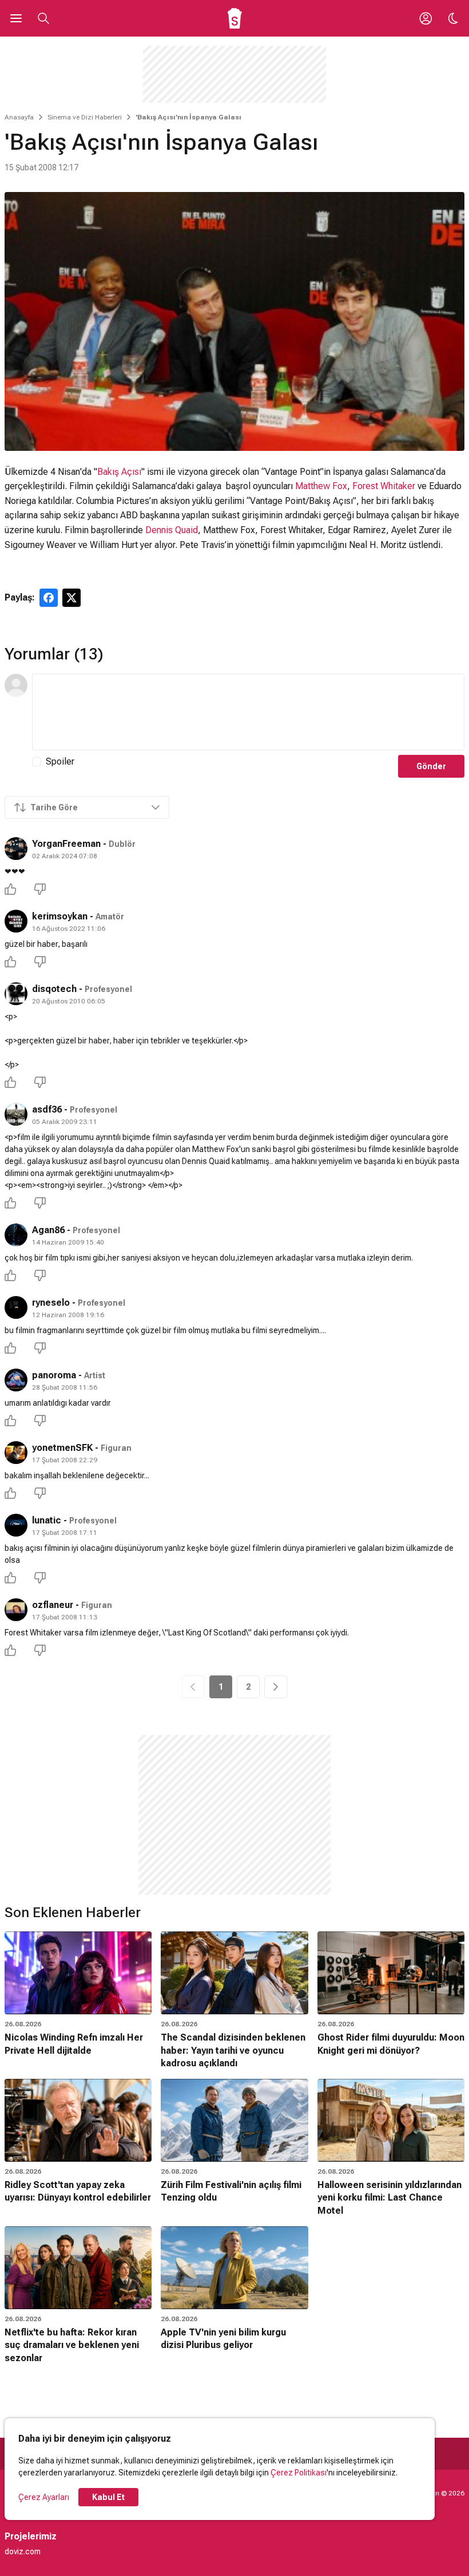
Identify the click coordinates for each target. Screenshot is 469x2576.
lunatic (47, 1520)
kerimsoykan (60, 916)
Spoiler (60, 761)
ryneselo (51, 1303)
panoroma (54, 1375)
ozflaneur (53, 1605)
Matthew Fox (321, 486)
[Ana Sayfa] (235, 18)
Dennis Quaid (172, 530)
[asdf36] (16, 1114)
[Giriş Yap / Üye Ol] (426, 18)
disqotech (54, 989)
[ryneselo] (16, 1307)
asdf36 (47, 1109)
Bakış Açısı (119, 472)
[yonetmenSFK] (16, 1453)
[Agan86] (16, 1235)
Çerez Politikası (299, 2473)
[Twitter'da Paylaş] (71, 598)
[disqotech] (16, 994)
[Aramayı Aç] (43, 18)
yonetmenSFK (62, 1448)
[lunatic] (16, 1525)
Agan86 (48, 1230)
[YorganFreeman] (16, 849)
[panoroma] (16, 1380)
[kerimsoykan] (16, 921)
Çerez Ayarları (44, 2497)
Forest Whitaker (384, 486)
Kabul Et (108, 2497)
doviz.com (23, 2551)
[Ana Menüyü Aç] (16, 18)
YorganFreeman (66, 844)
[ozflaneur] (16, 1610)
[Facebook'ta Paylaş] (49, 598)
